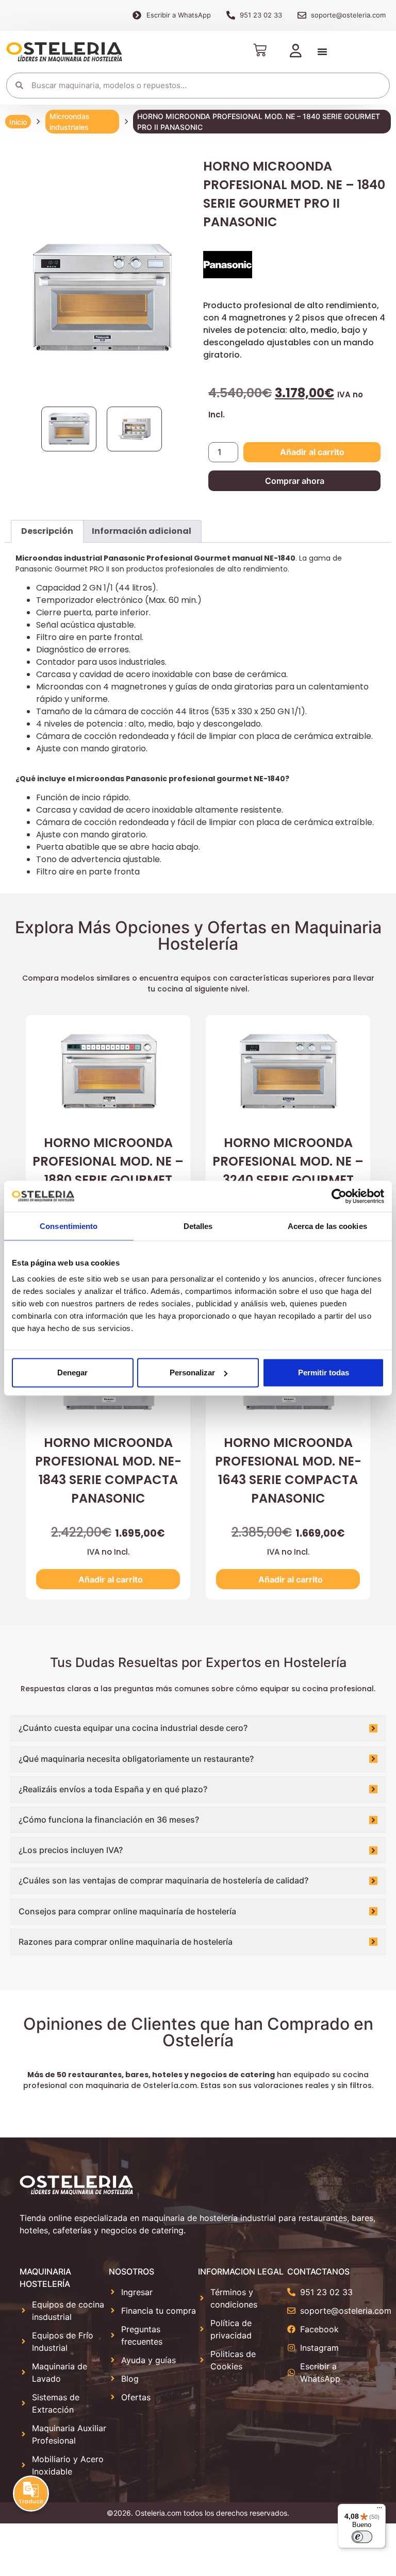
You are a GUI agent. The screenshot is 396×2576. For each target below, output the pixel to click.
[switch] (362, 2537)
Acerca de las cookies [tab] (327, 1226)
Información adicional (142, 531)
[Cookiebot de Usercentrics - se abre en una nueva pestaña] (339, 1196)
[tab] (47, 531)
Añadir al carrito (312, 452)
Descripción (47, 531)
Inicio (18, 122)
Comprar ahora (295, 481)
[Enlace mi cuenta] (296, 52)
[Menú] (379, 2510)
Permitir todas (324, 1373)
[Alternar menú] (322, 52)
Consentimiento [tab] (69, 1226)
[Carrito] (260, 50)
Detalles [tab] (198, 1226)
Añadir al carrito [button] (111, 1579)
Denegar (72, 1373)
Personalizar (192, 1373)
